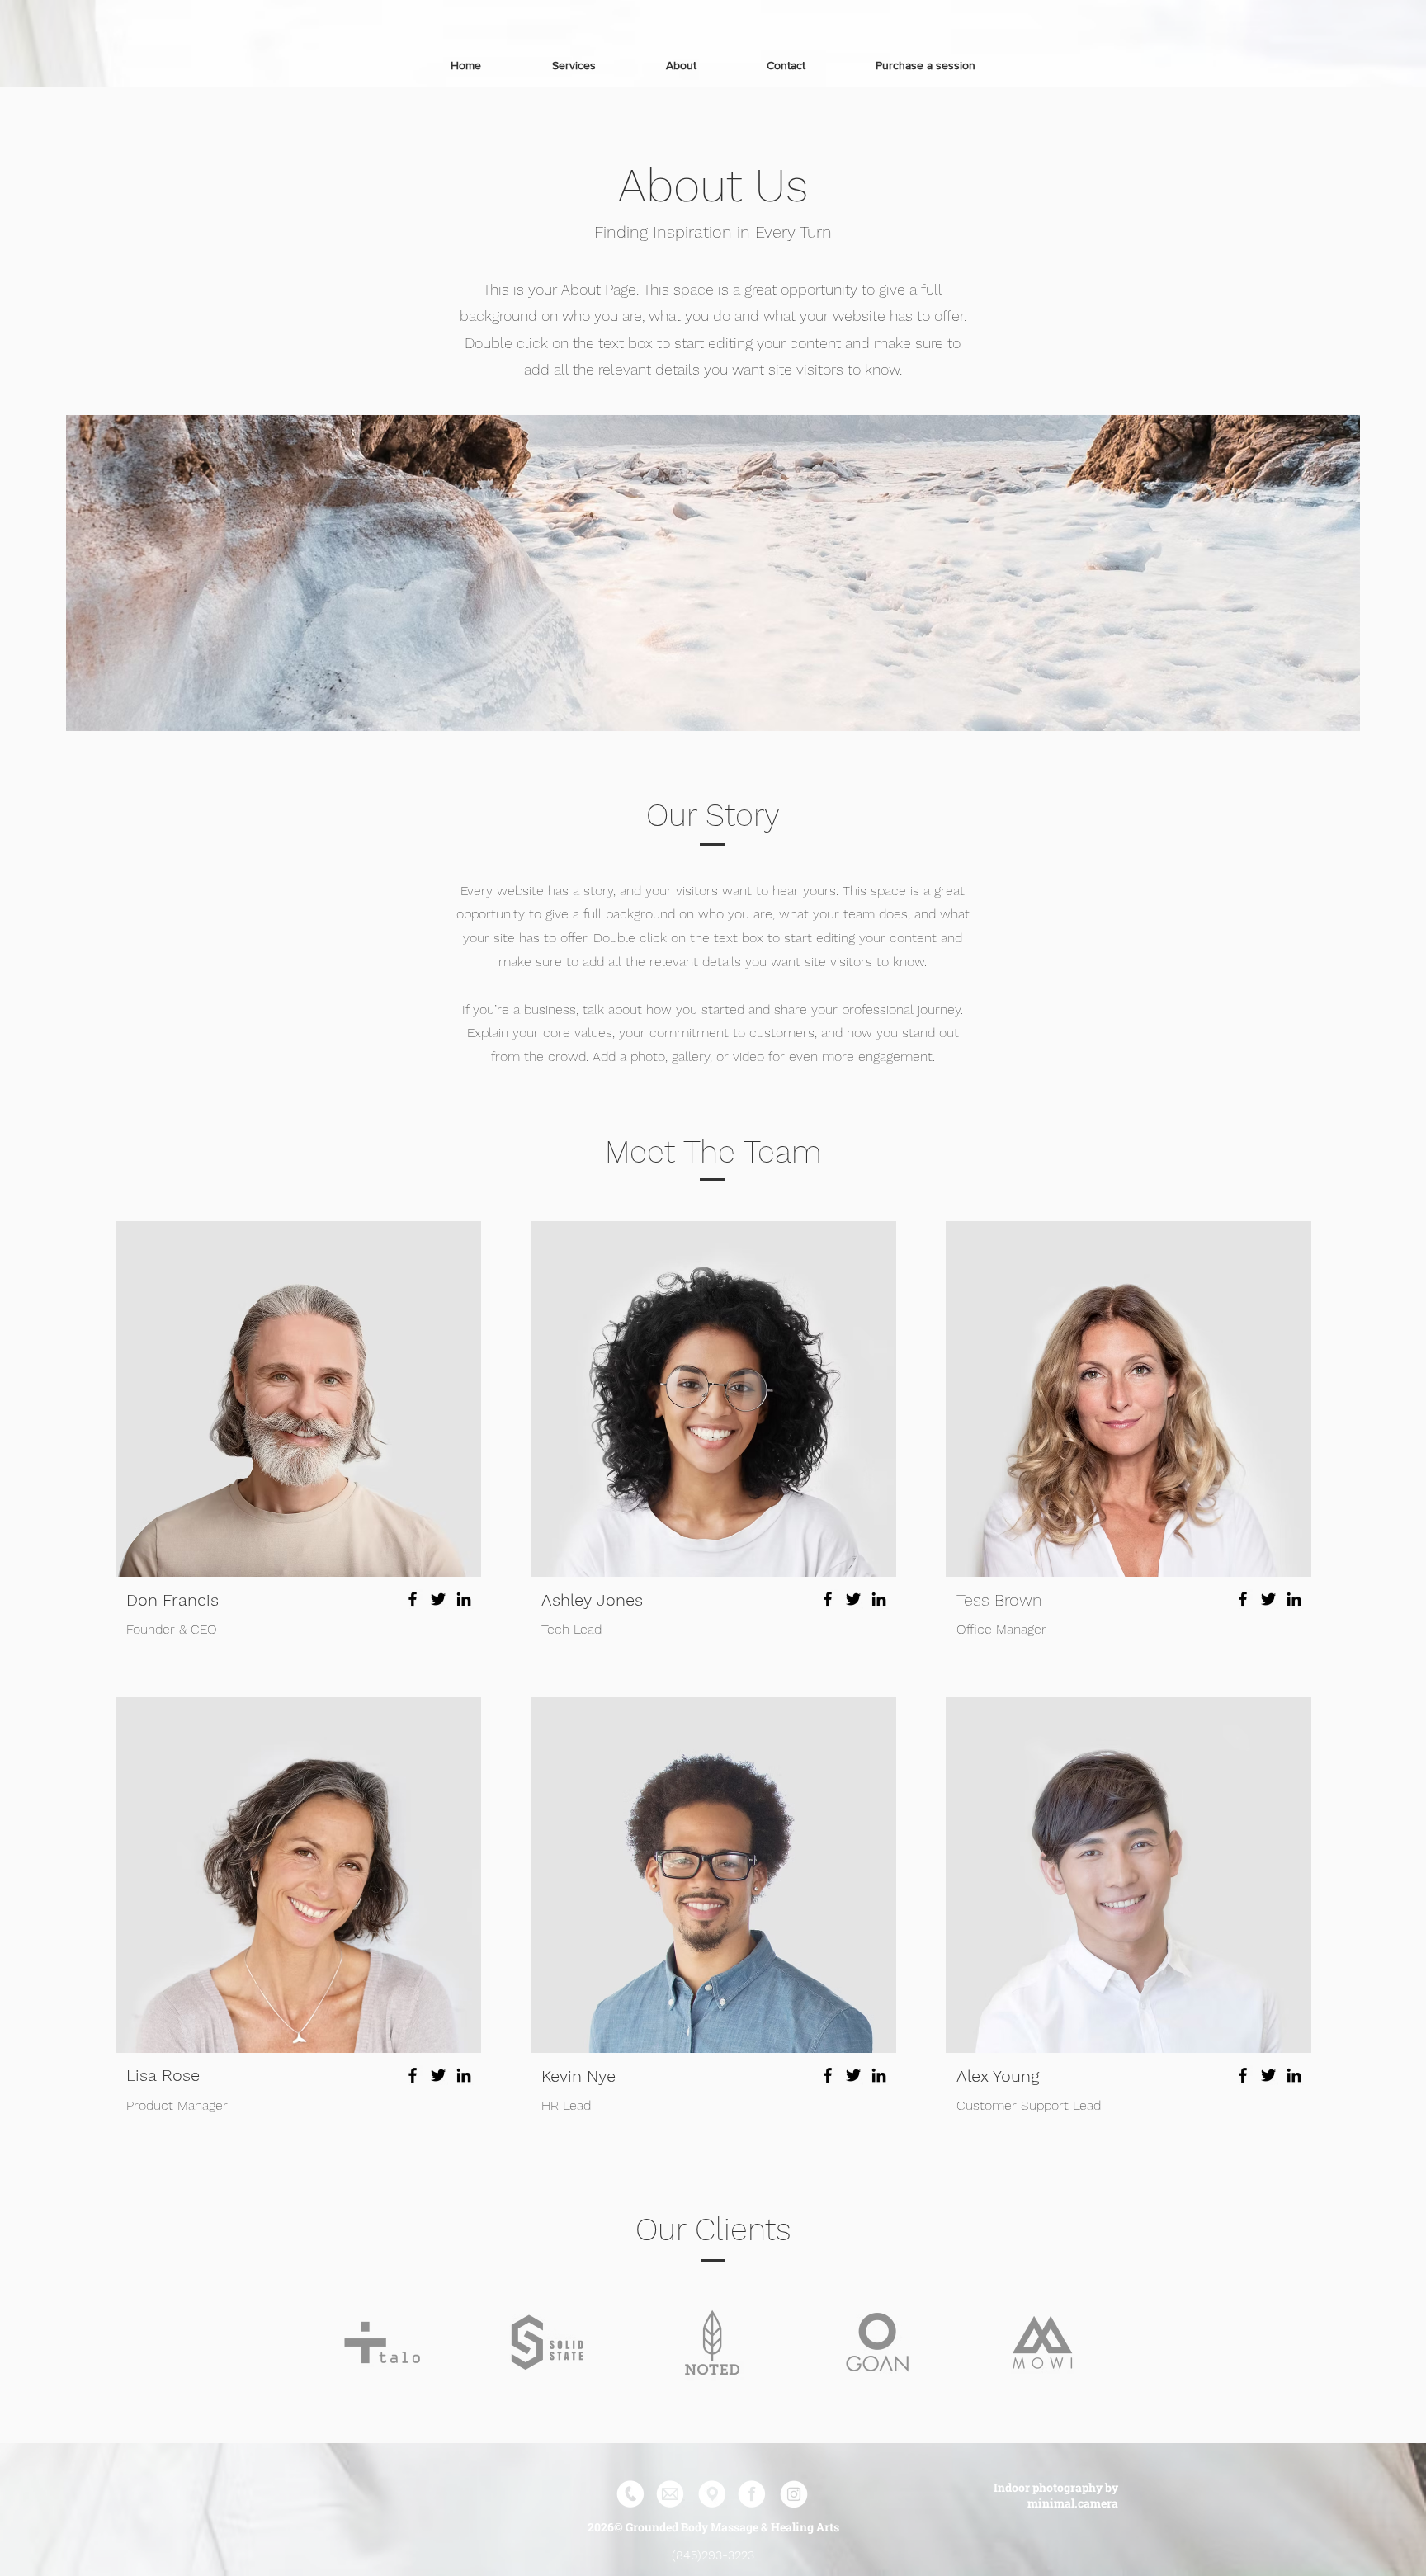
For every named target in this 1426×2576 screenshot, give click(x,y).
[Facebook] (413, 1599)
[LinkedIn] (464, 1599)
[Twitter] (438, 1599)
